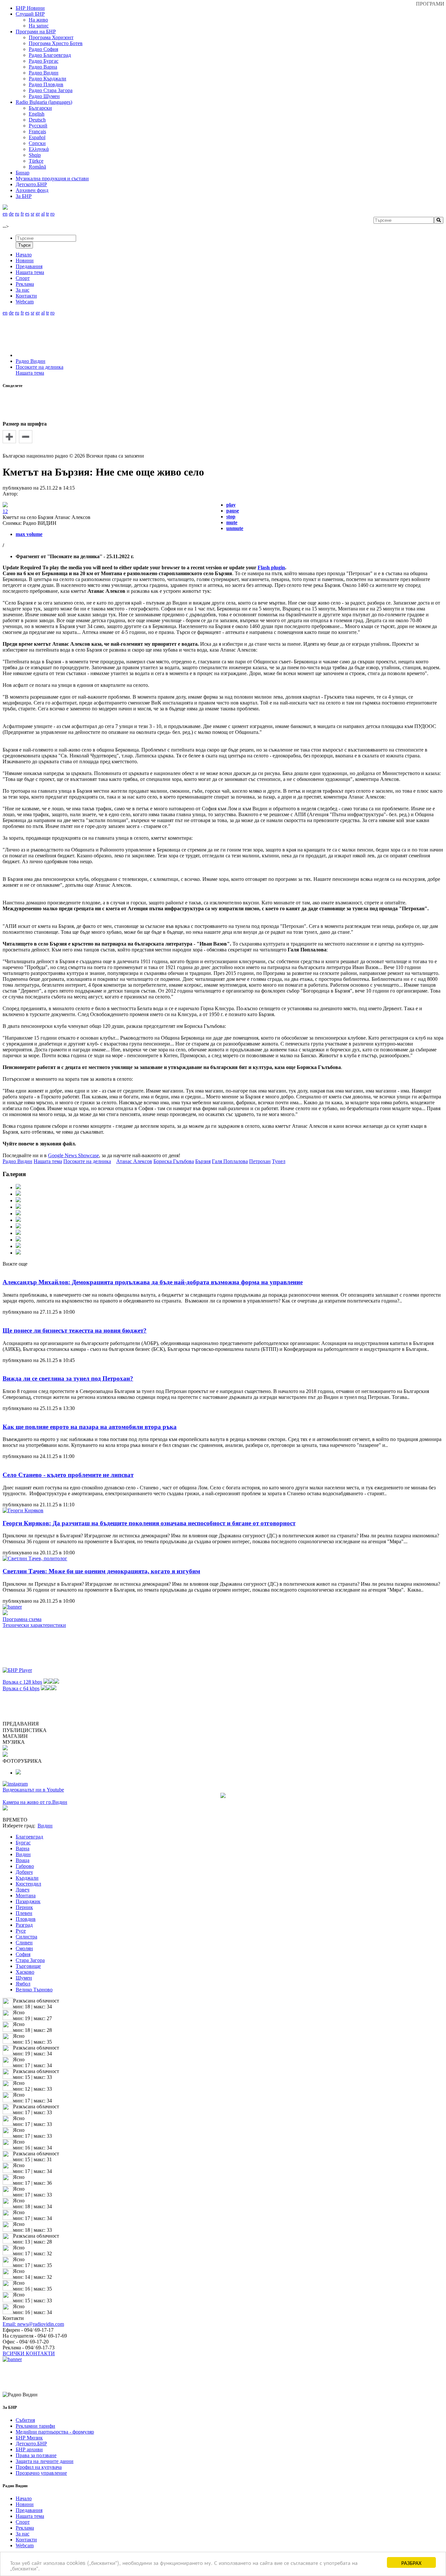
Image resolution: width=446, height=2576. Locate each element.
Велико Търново (34, 1990)
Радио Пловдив (46, 84)
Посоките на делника (40, 367)
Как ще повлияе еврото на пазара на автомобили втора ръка (90, 1427)
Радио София (43, 49)
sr (32, 214)
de (11, 214)
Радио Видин (44, 73)
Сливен (24, 1943)
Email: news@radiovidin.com (33, 2324)
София (23, 1954)
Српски (37, 143)
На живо (38, 20)
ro (52, 214)
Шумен (24, 1978)
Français (37, 131)
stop (231, 517)
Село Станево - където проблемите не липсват (68, 1475)
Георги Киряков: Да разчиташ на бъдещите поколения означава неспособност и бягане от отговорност (149, 1523)
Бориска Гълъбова (174, 1161)
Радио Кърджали (48, 79)
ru (17, 214)
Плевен (24, 1913)
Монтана (26, 1896)
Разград (24, 1925)
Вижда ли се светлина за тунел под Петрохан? (68, 1378)
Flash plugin (271, 567)
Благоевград (29, 1837)
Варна (23, 1848)
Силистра (26, 1937)
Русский (38, 126)
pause (233, 511)
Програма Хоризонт (51, 37)
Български (40, 108)
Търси (24, 245)
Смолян (24, 1948)
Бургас (23, 1843)
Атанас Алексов (134, 1161)
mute (232, 522)
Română (37, 167)
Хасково (25, 1972)
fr (22, 214)
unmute (235, 528)
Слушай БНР (30, 14)
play (231, 505)
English (37, 114)
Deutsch (37, 120)
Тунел (279, 1161)
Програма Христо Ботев (56, 43)
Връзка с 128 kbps (22, 1682)
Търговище (28, 1966)
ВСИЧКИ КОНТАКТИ (29, 2353)
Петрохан (260, 1161)
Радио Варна (43, 67)
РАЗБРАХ (411, 2562)
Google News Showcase (73, 1155)
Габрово (25, 1866)
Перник (24, 1907)
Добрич (24, 1872)
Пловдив (26, 1919)
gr (38, 214)
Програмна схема (22, 1619)
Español (37, 137)
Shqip (35, 155)
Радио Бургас (44, 61)
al (43, 214)
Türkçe (36, 161)
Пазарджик (28, 1901)
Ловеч (23, 1890)
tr (48, 214)
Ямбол (23, 1984)
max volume (29, 534)
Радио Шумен (44, 96)
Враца (23, 1860)
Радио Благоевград (50, 55)
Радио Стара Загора (51, 90)
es (27, 214)
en (5, 214)
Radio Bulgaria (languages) (44, 102)
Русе (21, 1931)
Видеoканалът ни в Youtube (33, 1790)
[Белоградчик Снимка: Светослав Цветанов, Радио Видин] (18, 1773)
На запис (39, 26)
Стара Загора (30, 1960)
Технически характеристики (34, 1625)
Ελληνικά (39, 149)
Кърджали (27, 1878)
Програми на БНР (36, 32)
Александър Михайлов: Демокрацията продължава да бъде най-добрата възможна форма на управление (153, 1282)
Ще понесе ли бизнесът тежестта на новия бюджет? (75, 1330)
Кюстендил (28, 1884)
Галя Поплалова (230, 1161)
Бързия (203, 1161)
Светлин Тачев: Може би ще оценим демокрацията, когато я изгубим (101, 1571)
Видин (23, 1854)
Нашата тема (30, 373)
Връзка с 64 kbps (21, 1688)
